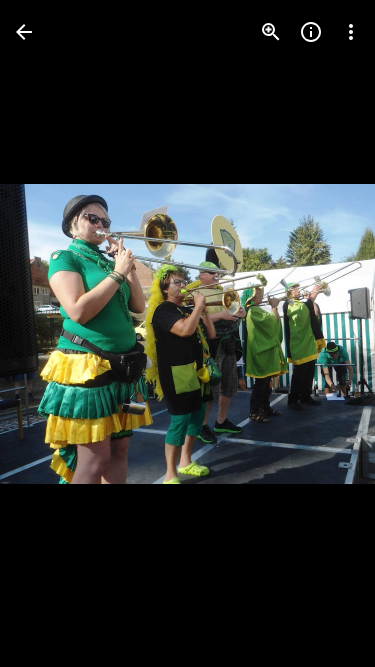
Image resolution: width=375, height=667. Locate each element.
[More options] (351, 32)
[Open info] (311, 32)
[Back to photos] (24, 32)
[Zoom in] (271, 32)
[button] (56, 334)
